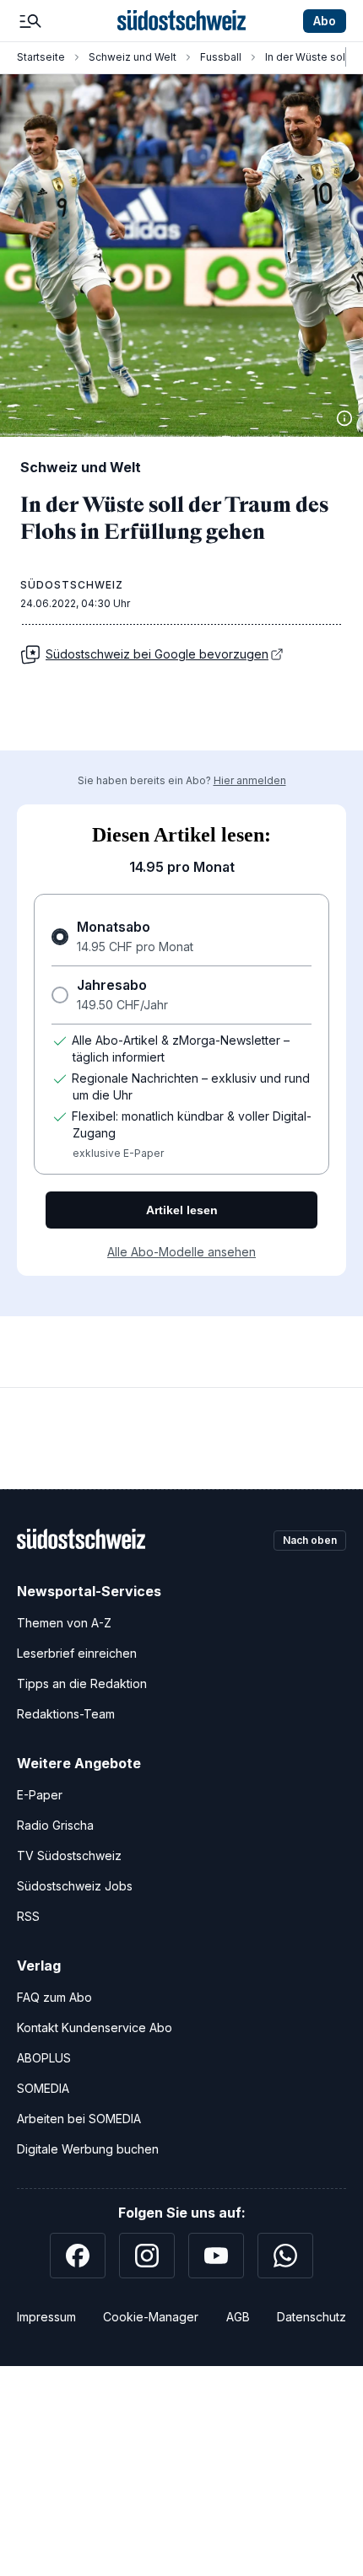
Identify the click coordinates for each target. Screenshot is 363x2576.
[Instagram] (147, 2256)
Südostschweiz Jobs (75, 1886)
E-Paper (40, 1795)
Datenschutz (312, 2317)
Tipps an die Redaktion (82, 1683)
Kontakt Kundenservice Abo (95, 2027)
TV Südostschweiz (69, 1855)
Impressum (46, 2317)
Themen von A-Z (64, 1623)
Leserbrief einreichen (77, 1653)
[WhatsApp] (285, 2256)
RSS (28, 1916)
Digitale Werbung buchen (88, 2149)
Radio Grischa (55, 1825)
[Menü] (30, 21)
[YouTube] (216, 2256)
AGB (238, 2317)
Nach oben (310, 1540)
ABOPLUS (44, 2058)
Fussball (221, 57)
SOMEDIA (43, 2088)
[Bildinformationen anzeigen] (344, 418)
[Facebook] (78, 2256)
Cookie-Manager (151, 2317)
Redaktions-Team (66, 1714)
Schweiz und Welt (133, 57)
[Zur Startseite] (181, 21)
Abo (325, 21)
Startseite (41, 57)
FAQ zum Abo (54, 1997)
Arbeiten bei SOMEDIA (79, 2119)
